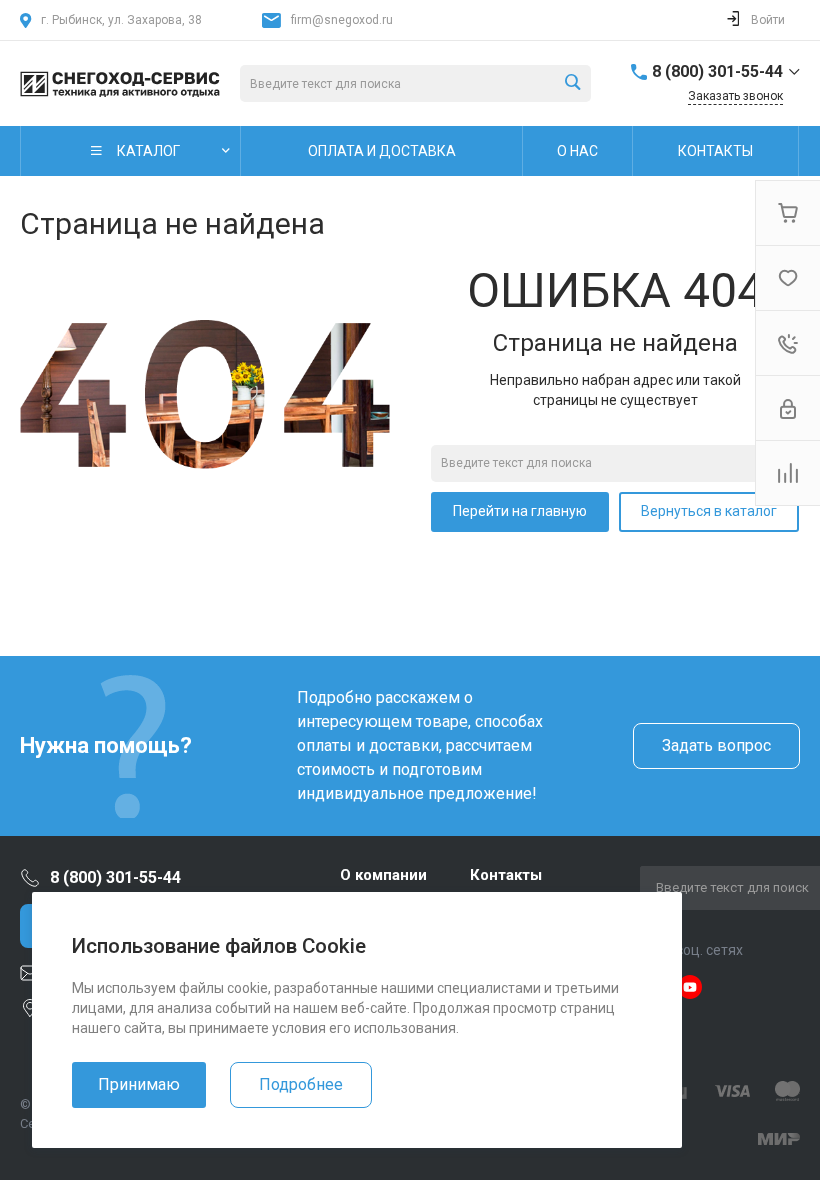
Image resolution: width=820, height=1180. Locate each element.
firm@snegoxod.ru (342, 20)
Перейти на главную (520, 511)
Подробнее (301, 1084)
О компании (383, 875)
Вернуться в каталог (709, 511)
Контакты (506, 875)
